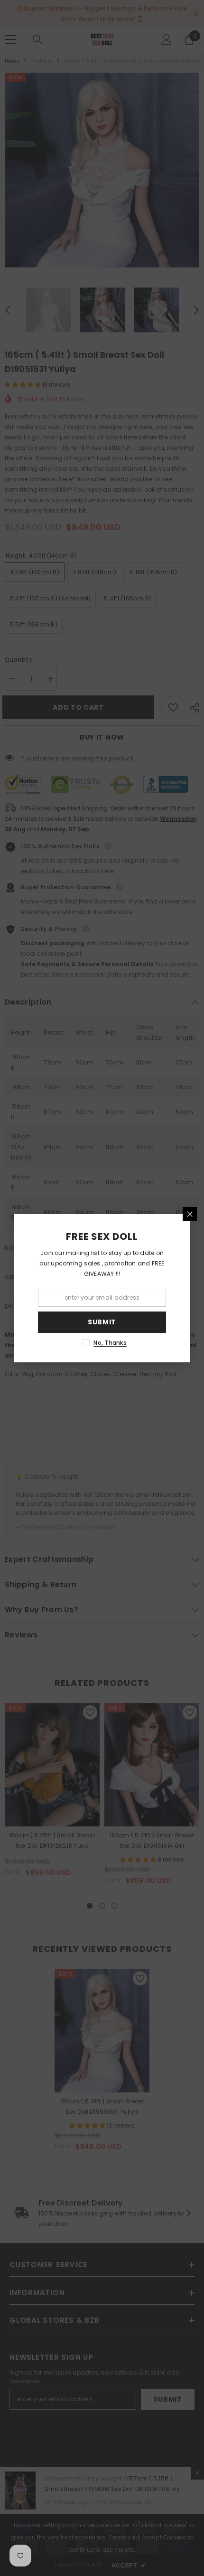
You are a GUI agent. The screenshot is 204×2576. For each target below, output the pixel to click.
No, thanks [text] (110, 1343)
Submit (102, 1322)
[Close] (190, 1214)
